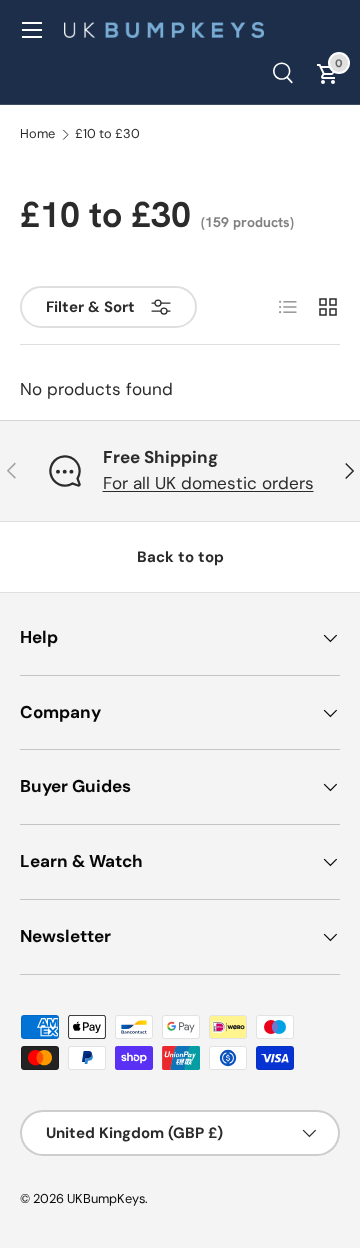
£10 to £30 (107, 134)
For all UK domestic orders (208, 483)
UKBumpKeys (106, 1198)
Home (37, 134)
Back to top (180, 557)
